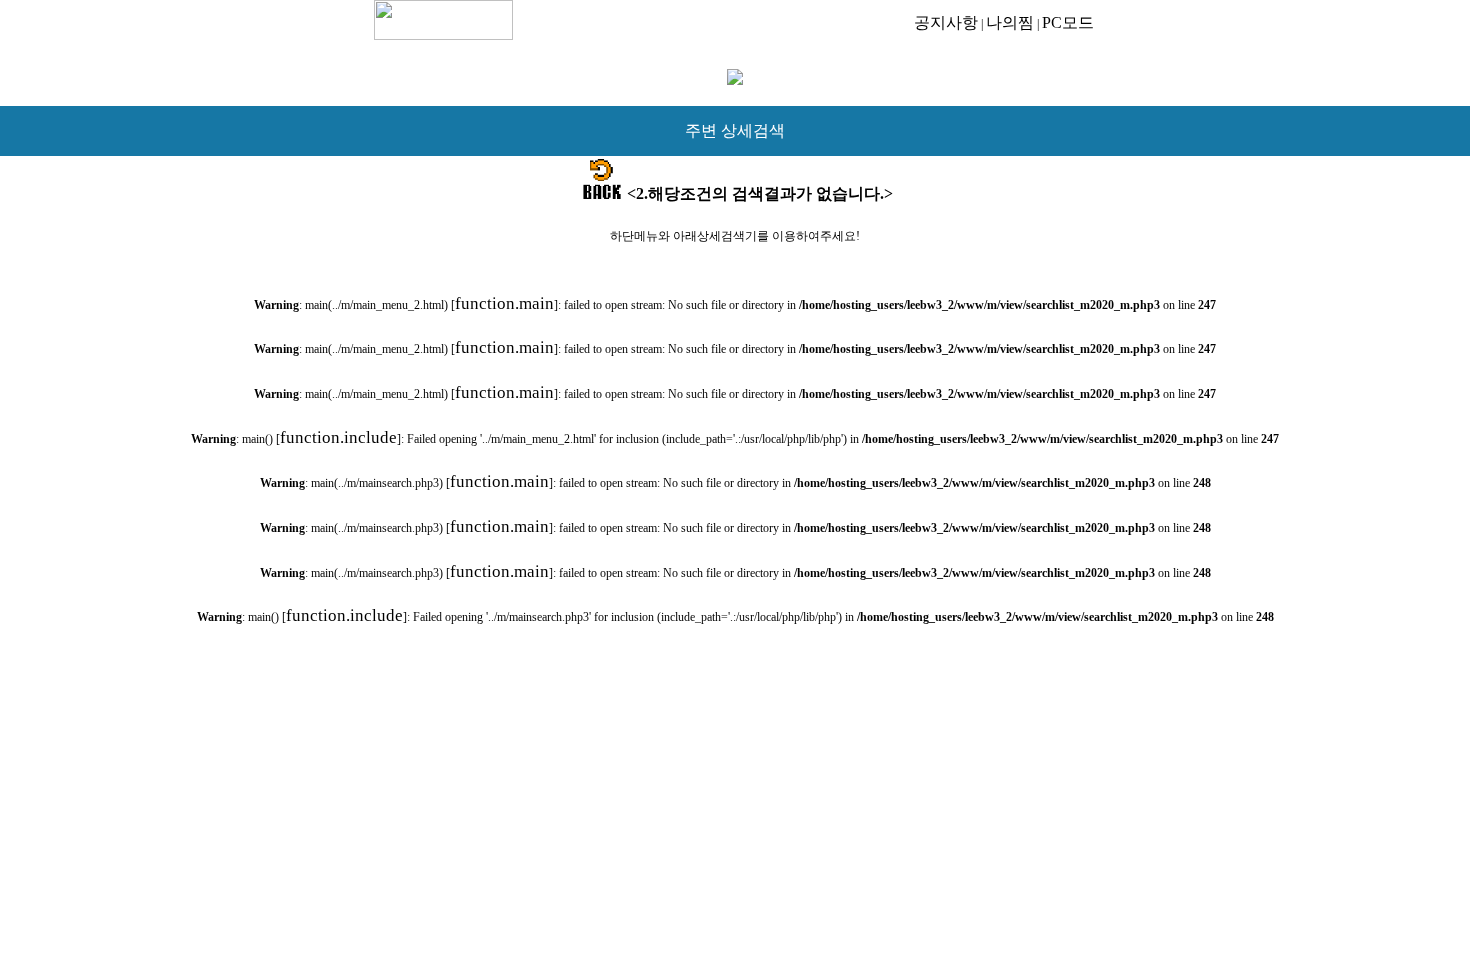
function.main (504, 303)
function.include (338, 437)
